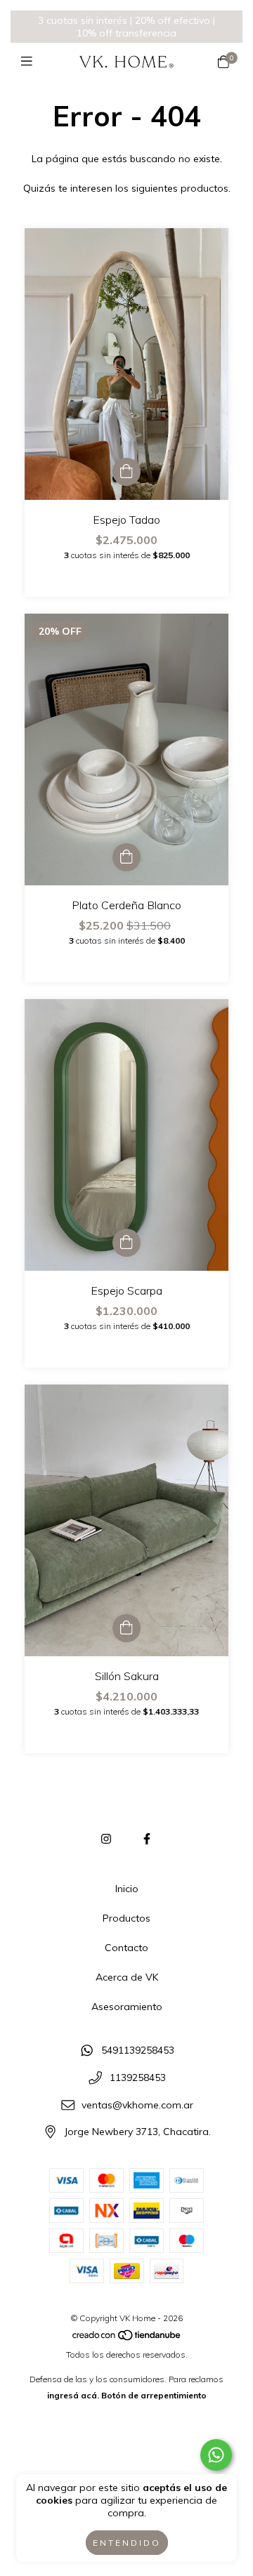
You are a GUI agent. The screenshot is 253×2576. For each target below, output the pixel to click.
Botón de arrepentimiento (154, 2395)
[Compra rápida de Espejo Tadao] (126, 472)
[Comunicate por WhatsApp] (216, 2455)
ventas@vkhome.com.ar (137, 2105)
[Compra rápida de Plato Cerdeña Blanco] (126, 857)
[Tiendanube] (127, 2338)
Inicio (127, 1889)
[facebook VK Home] (147, 1839)
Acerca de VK (127, 1977)
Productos (126, 1918)
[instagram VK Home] (106, 1839)
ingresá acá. (73, 2395)
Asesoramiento (127, 2007)
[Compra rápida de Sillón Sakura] (126, 1628)
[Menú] (30, 61)
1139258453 (138, 2078)
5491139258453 (138, 2051)
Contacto (126, 1948)
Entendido (127, 2543)
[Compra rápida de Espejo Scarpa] (126, 1243)
